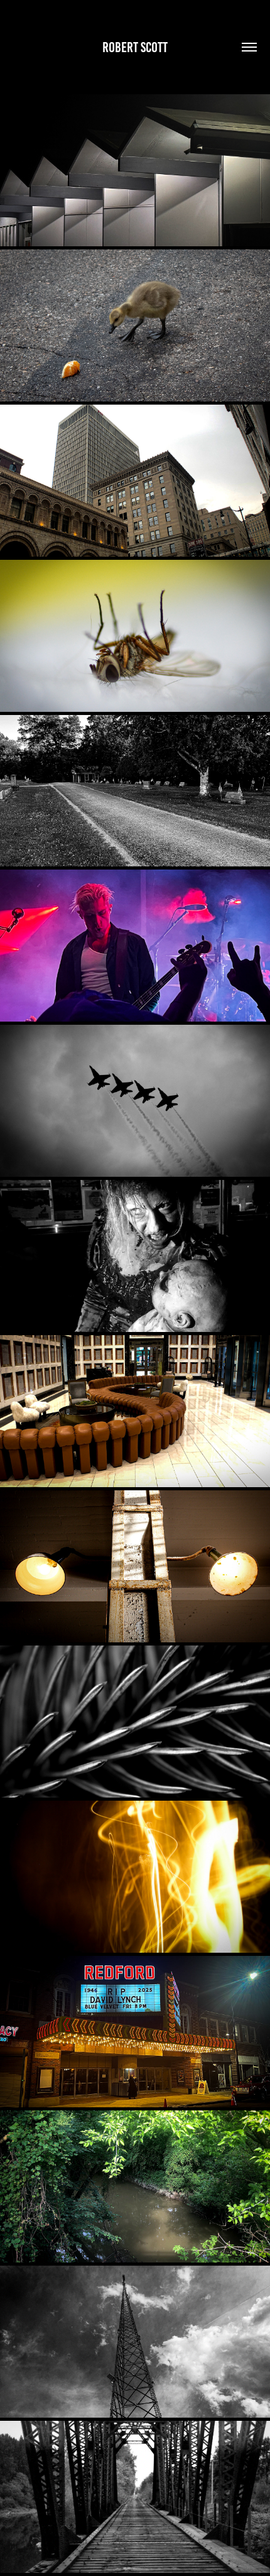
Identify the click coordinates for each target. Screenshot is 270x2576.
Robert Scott (135, 47)
